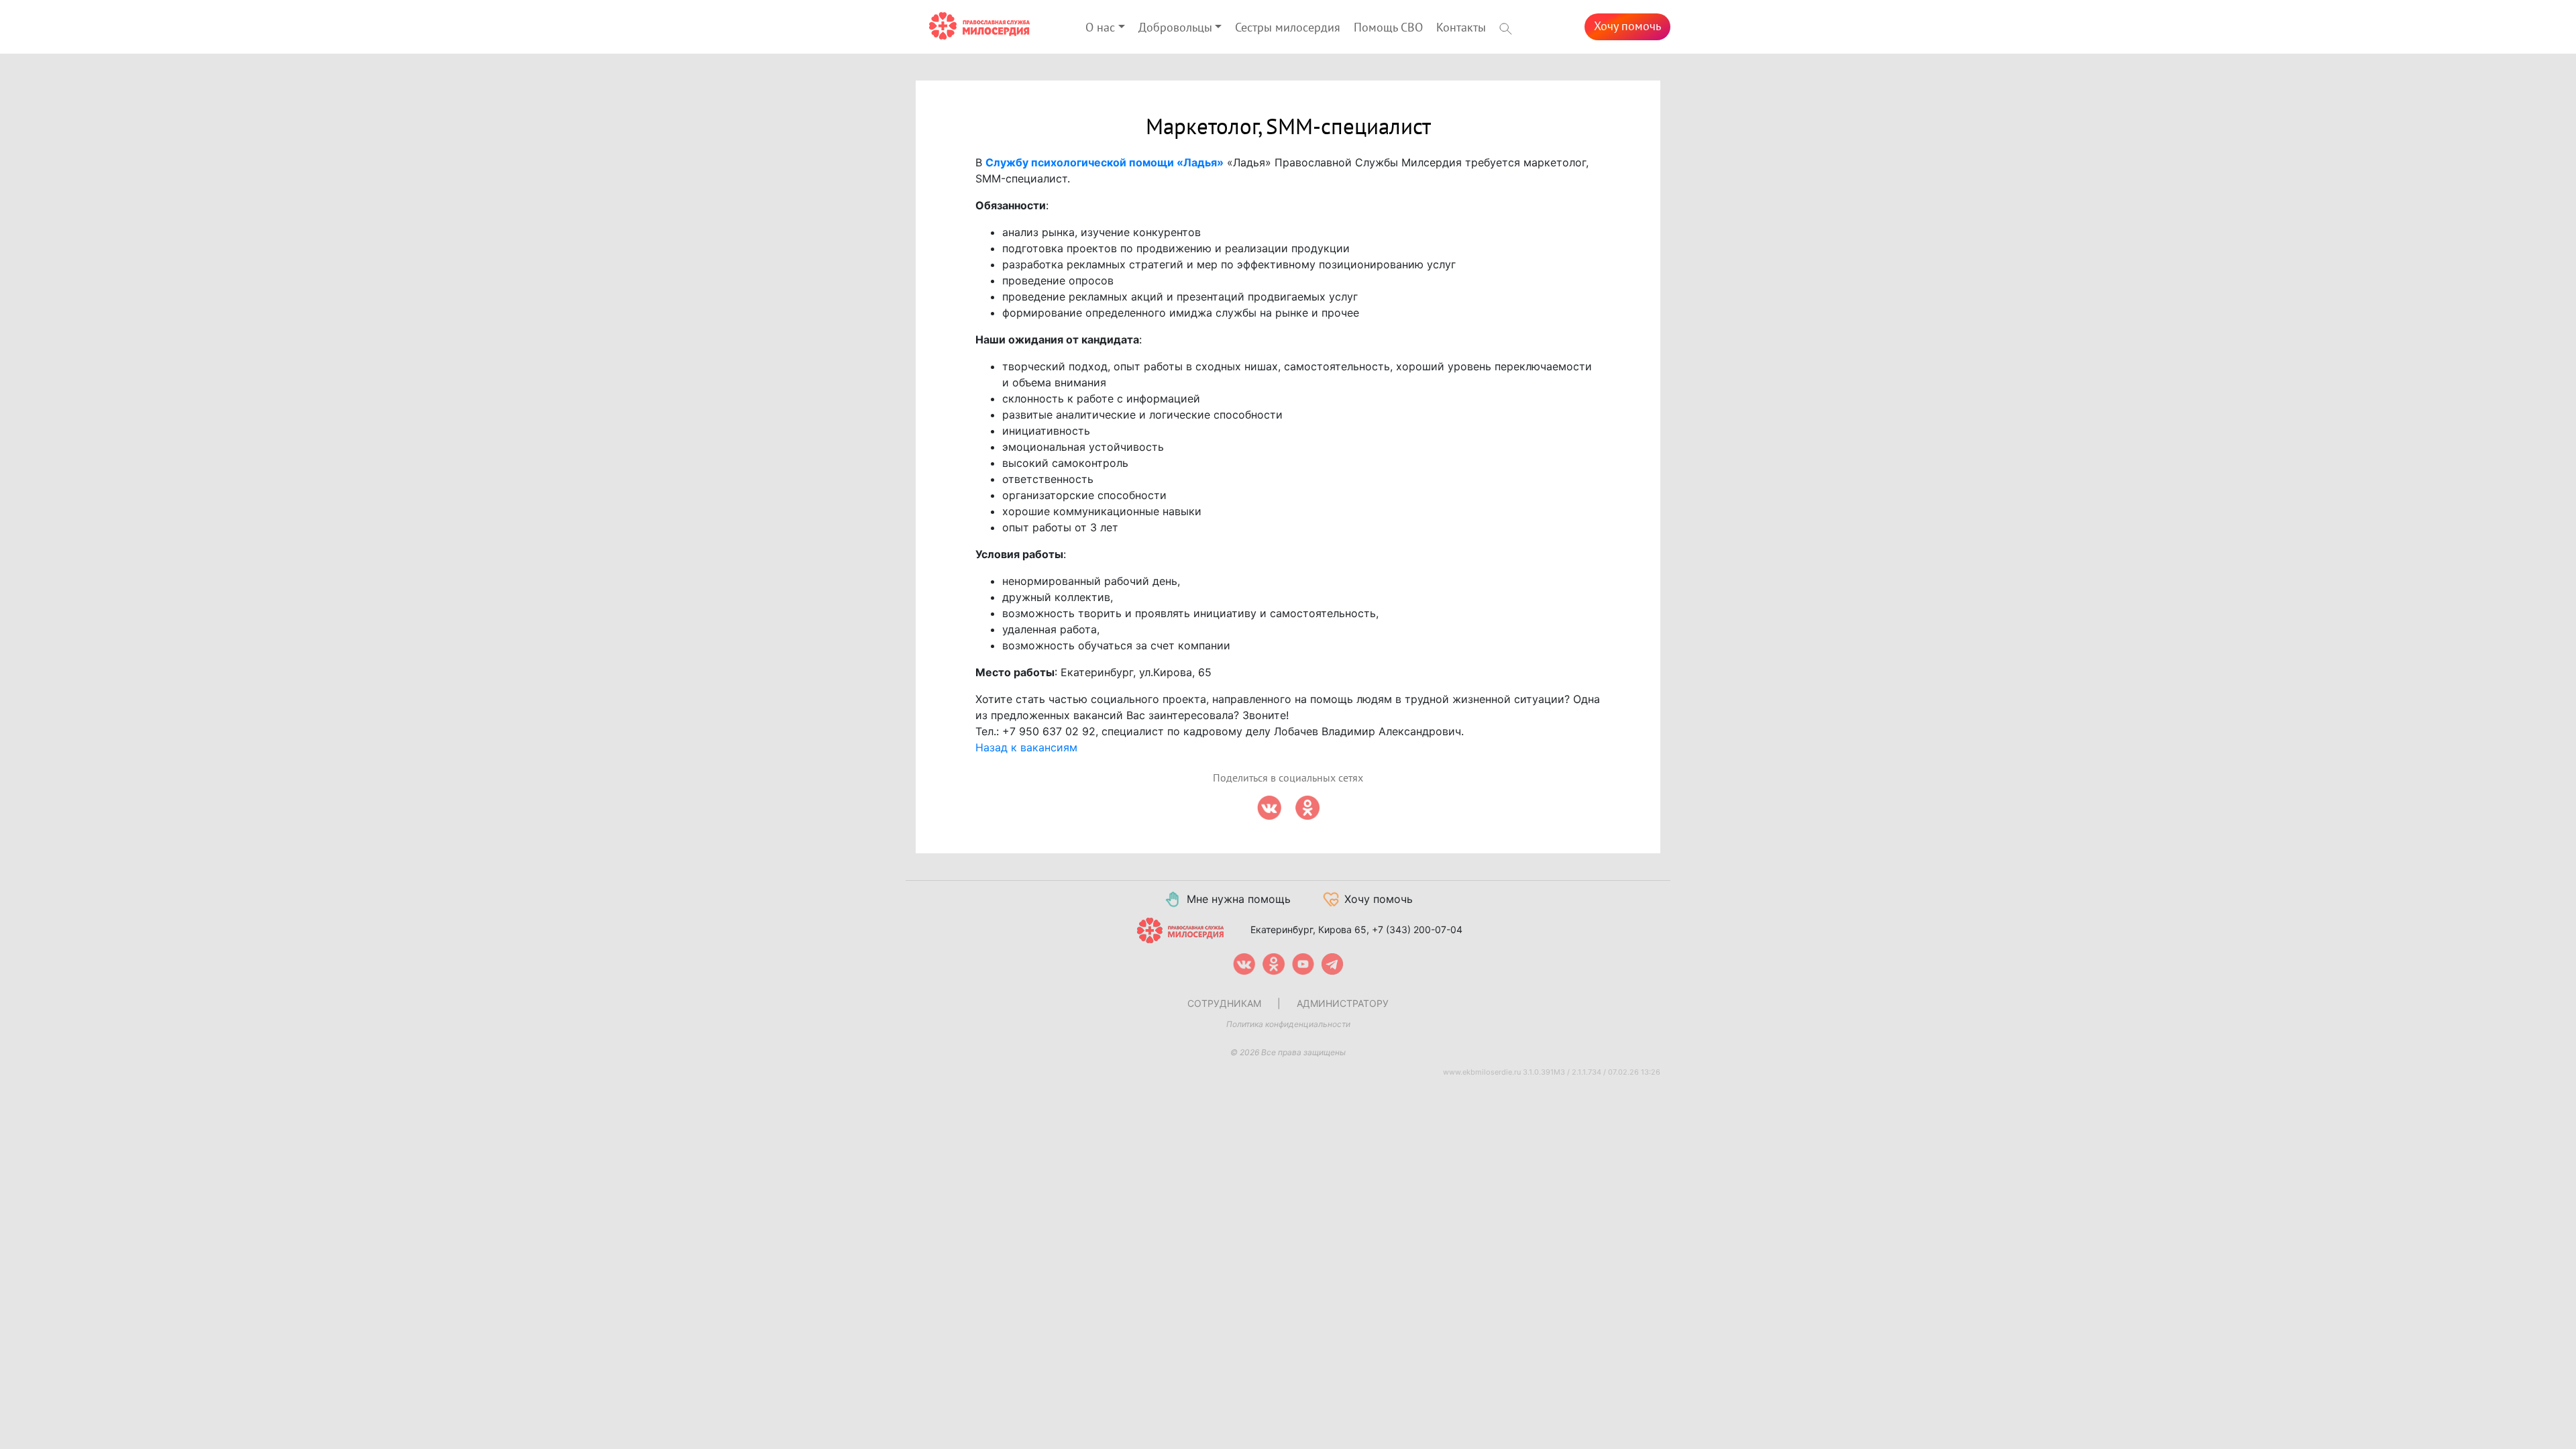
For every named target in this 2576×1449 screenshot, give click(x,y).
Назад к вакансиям (1026, 747)
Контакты (1461, 28)
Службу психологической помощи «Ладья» (1105, 162)
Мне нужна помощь (1239, 899)
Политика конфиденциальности (1288, 1024)
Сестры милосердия (1288, 28)
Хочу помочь (1627, 26)
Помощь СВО (1388, 28)
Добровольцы (1175, 28)
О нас (1100, 28)
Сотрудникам (1224, 1003)
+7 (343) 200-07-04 (1417, 929)
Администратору (1343, 1003)
